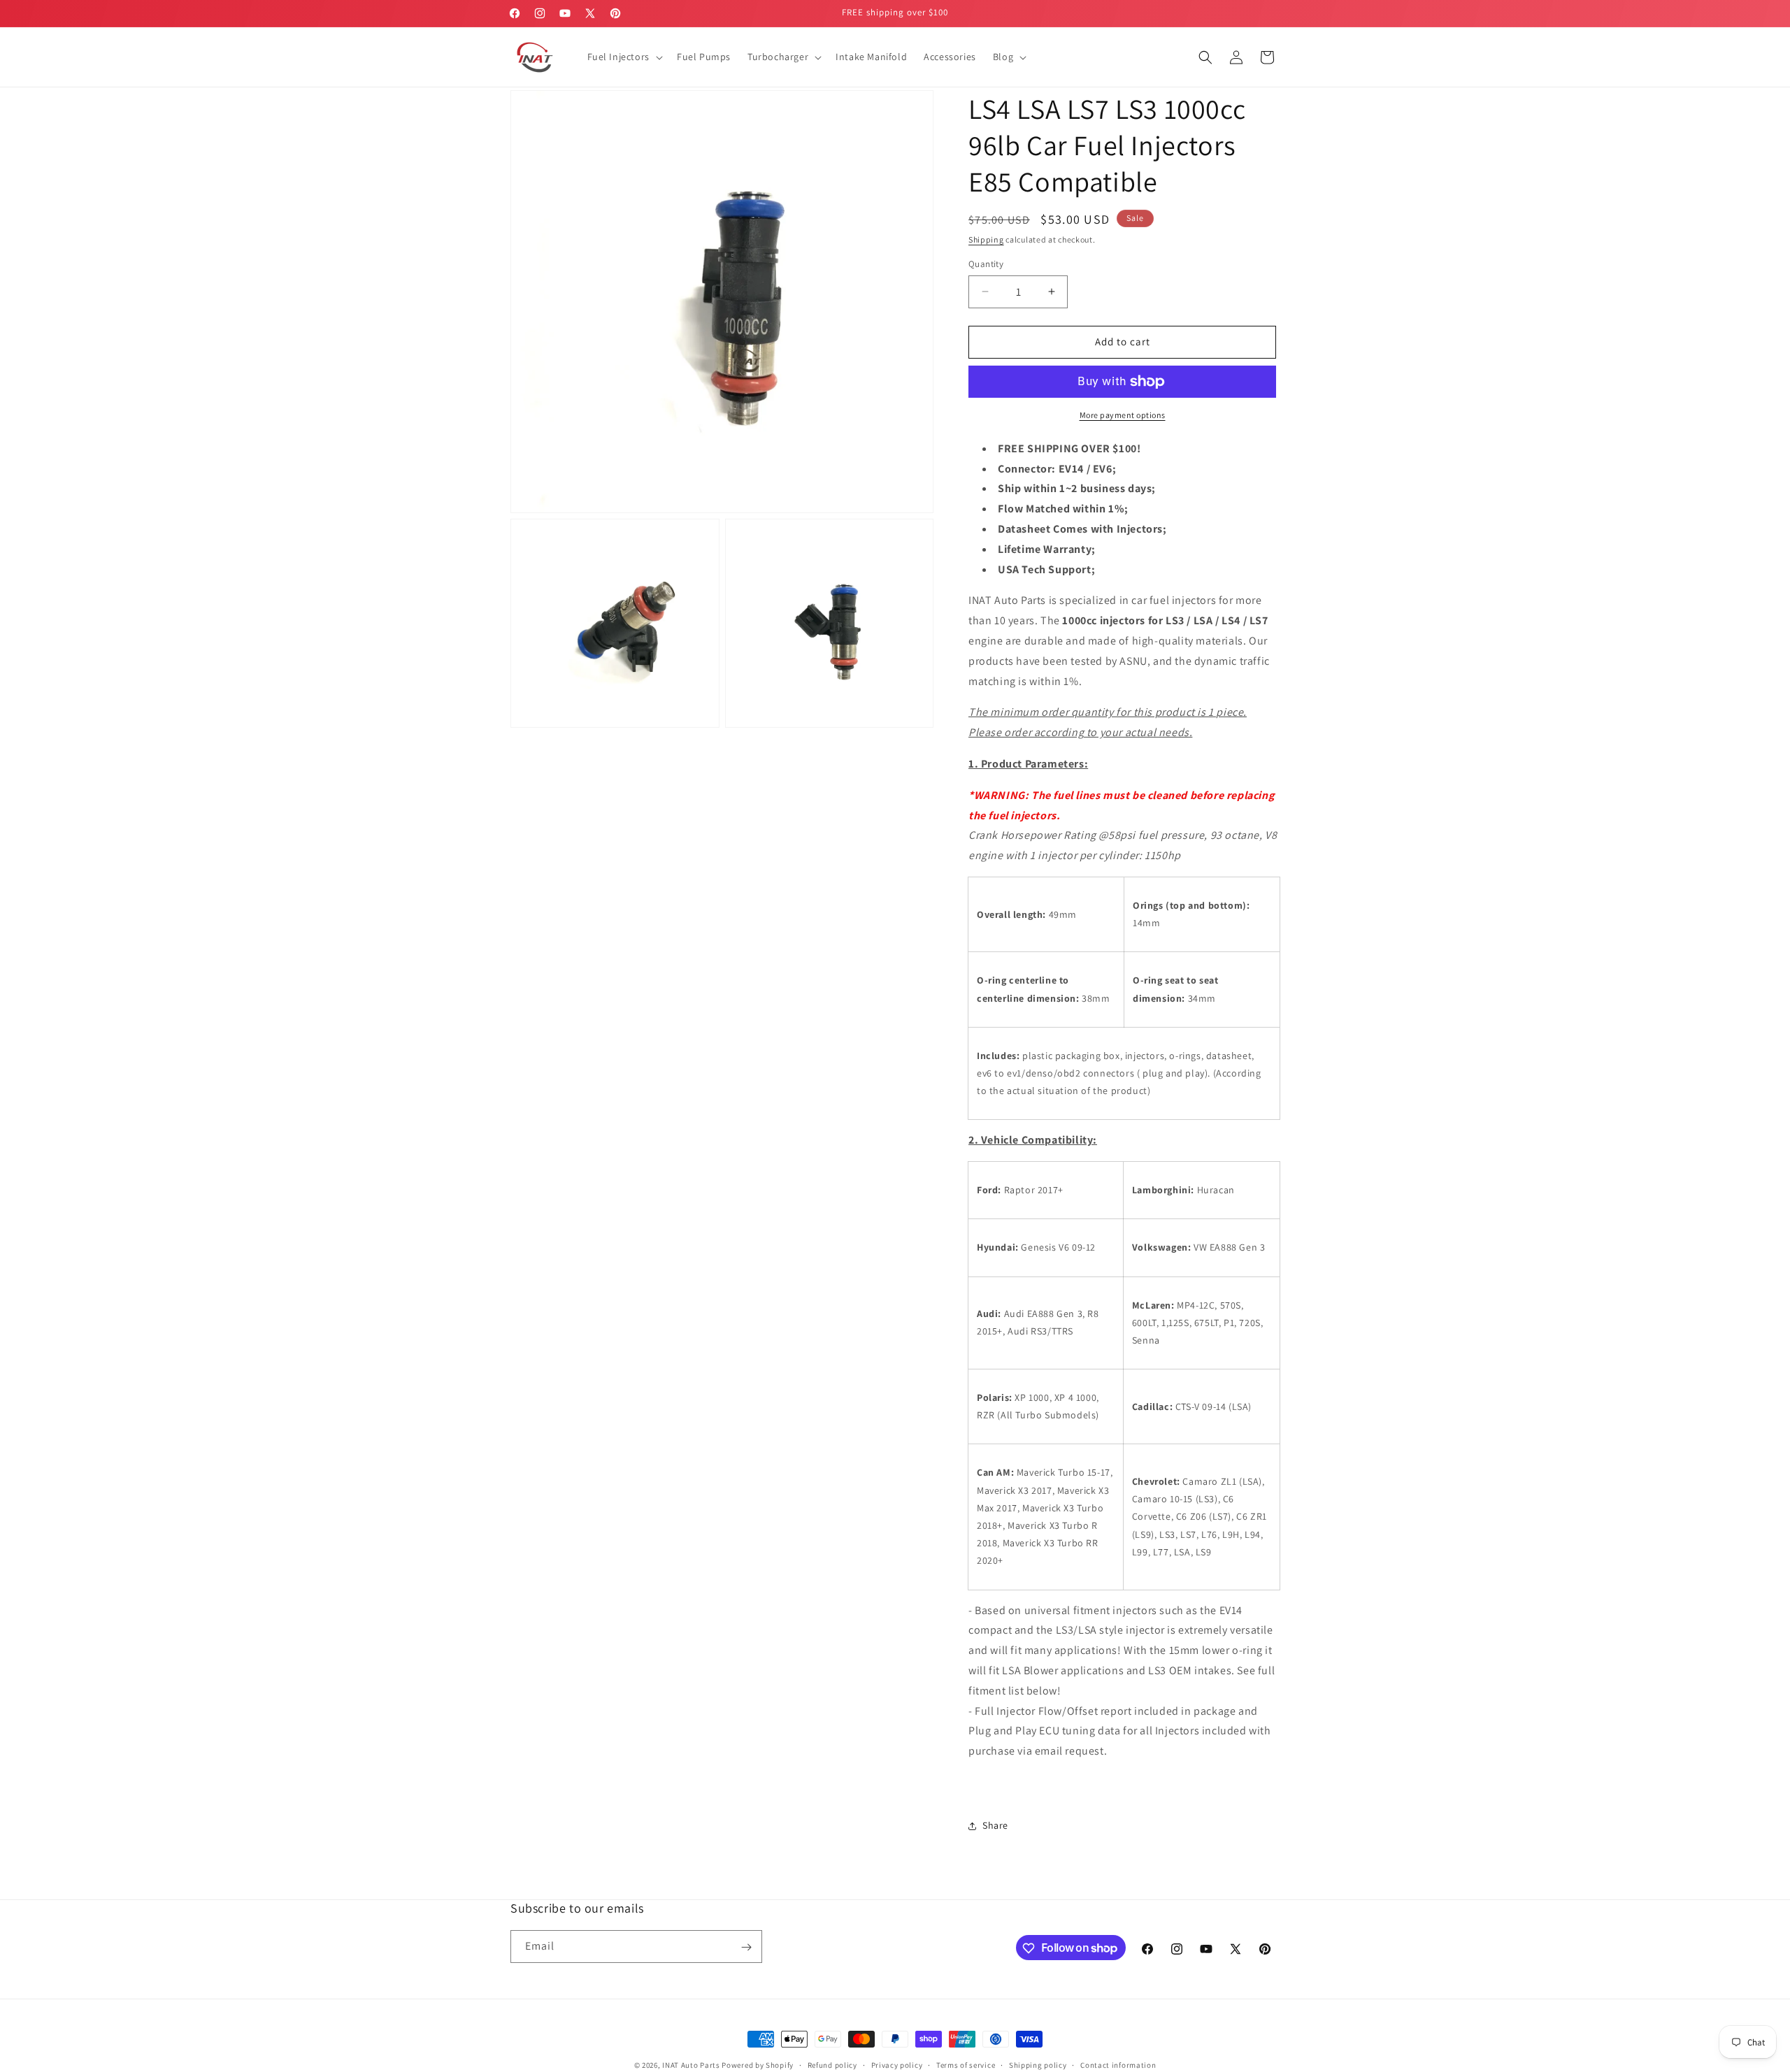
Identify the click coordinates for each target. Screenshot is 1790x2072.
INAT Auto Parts (691, 2065)
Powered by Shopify (758, 2065)
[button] (624, 57)
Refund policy (832, 2064)
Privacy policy (897, 2064)
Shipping (986, 239)
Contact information (1118, 2064)
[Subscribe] (746, 1947)
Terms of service (966, 2064)
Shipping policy (1038, 2064)
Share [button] (995, 1825)
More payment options (1123, 415)
